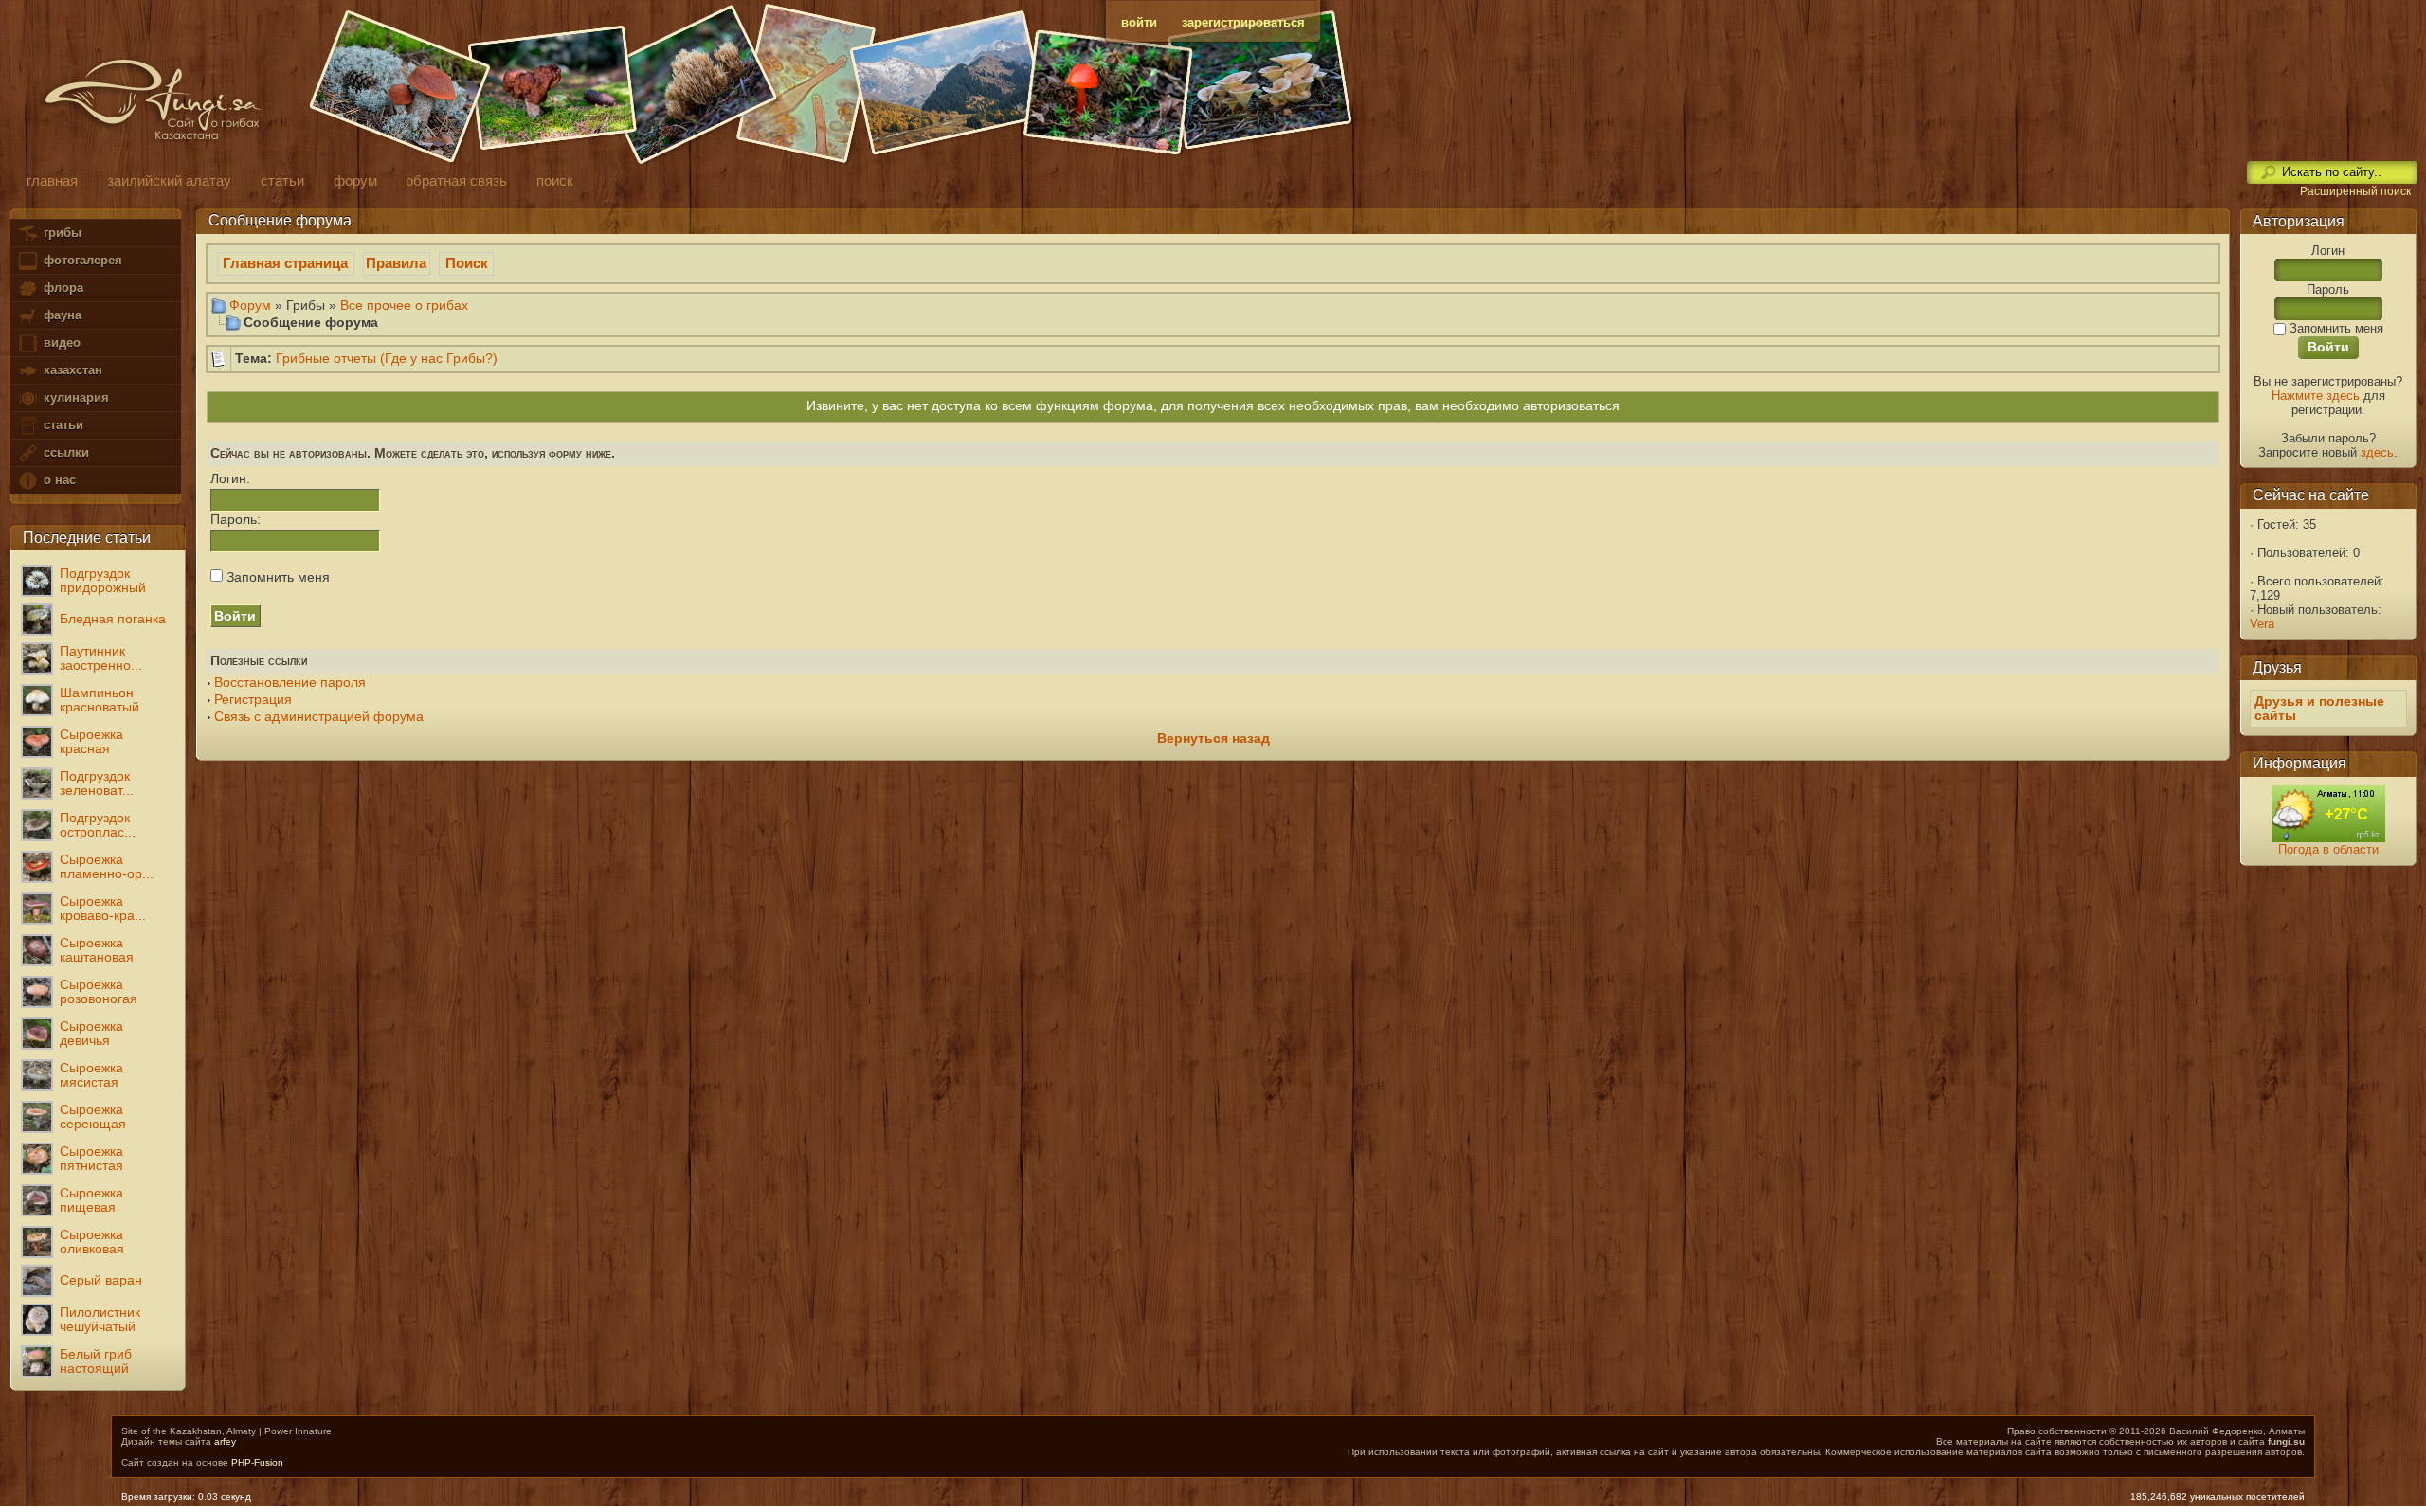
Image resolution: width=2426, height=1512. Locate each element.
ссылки (64, 452)
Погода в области (2328, 849)
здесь (2377, 452)
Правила (396, 263)
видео (60, 342)
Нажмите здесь (2316, 396)
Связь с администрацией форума (319, 717)
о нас (58, 480)
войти (1139, 22)
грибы (61, 233)
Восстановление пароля (290, 683)
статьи (62, 425)
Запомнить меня (276, 577)
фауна (61, 315)
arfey (225, 1441)
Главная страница (285, 263)
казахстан (71, 370)
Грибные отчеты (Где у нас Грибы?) (387, 359)
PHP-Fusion (257, 1462)
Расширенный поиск (2355, 191)
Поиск (467, 263)
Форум (250, 305)
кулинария (74, 397)
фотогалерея (81, 260)
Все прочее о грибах (404, 305)
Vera (2262, 624)
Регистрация (253, 700)
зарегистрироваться (1243, 22)
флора (62, 288)
